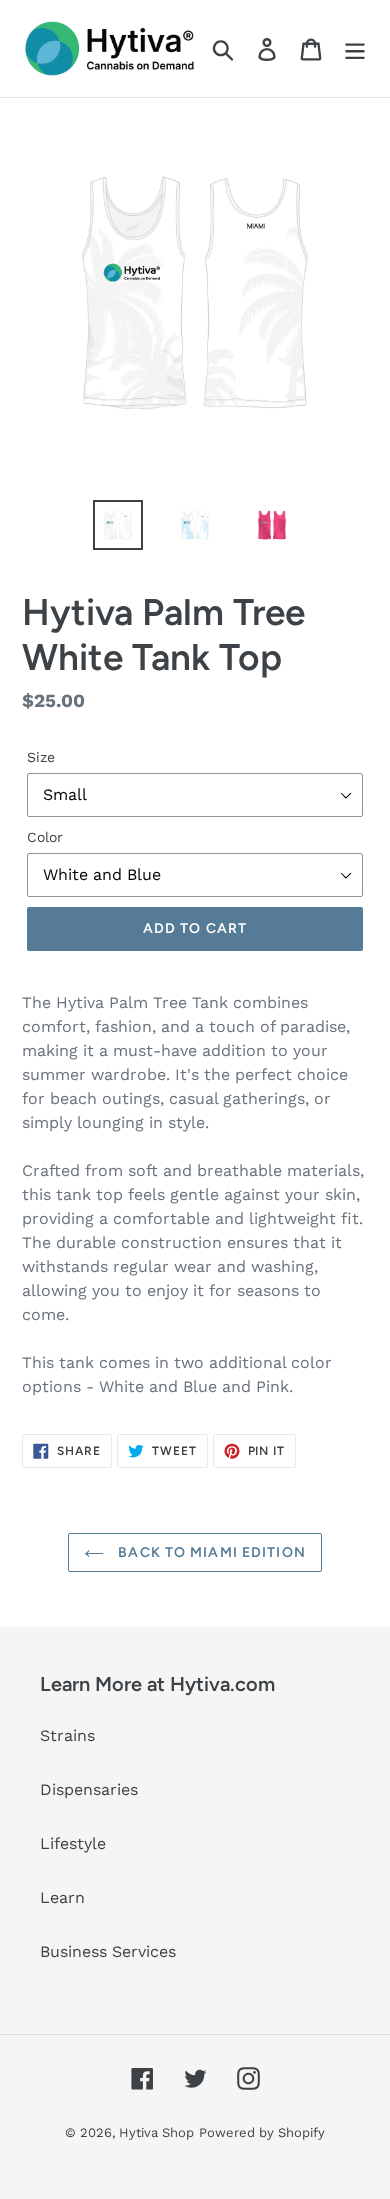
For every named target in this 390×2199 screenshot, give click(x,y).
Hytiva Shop (156, 2132)
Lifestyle (73, 1843)
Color (45, 837)
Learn (62, 1897)
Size (41, 757)
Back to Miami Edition (210, 1552)
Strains (67, 1735)
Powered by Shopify (262, 2132)
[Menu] (355, 48)
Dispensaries (89, 1789)
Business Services (108, 1951)
